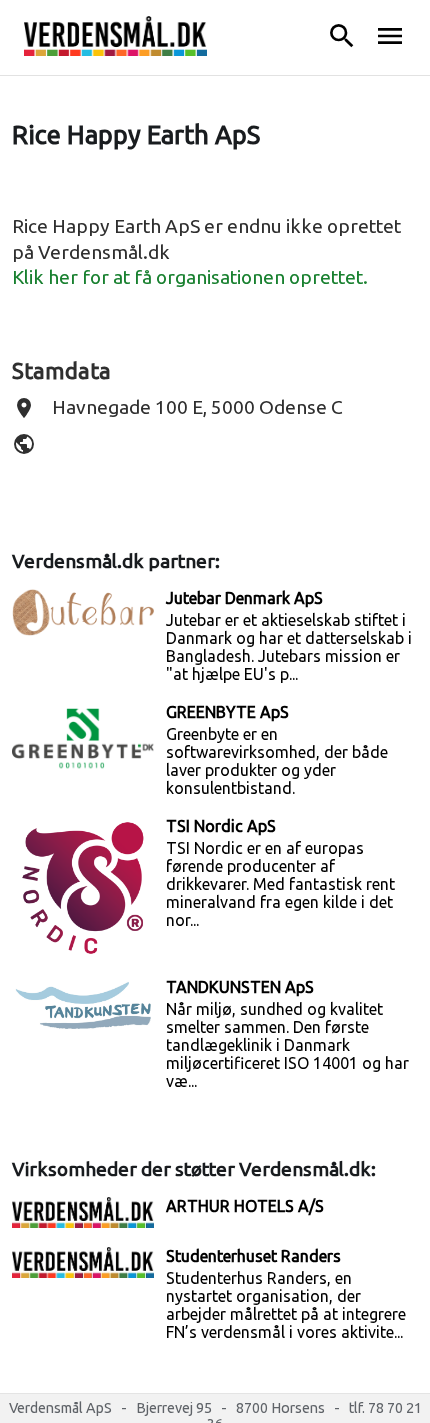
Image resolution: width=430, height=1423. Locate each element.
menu (390, 36)
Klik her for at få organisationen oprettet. (190, 277)
